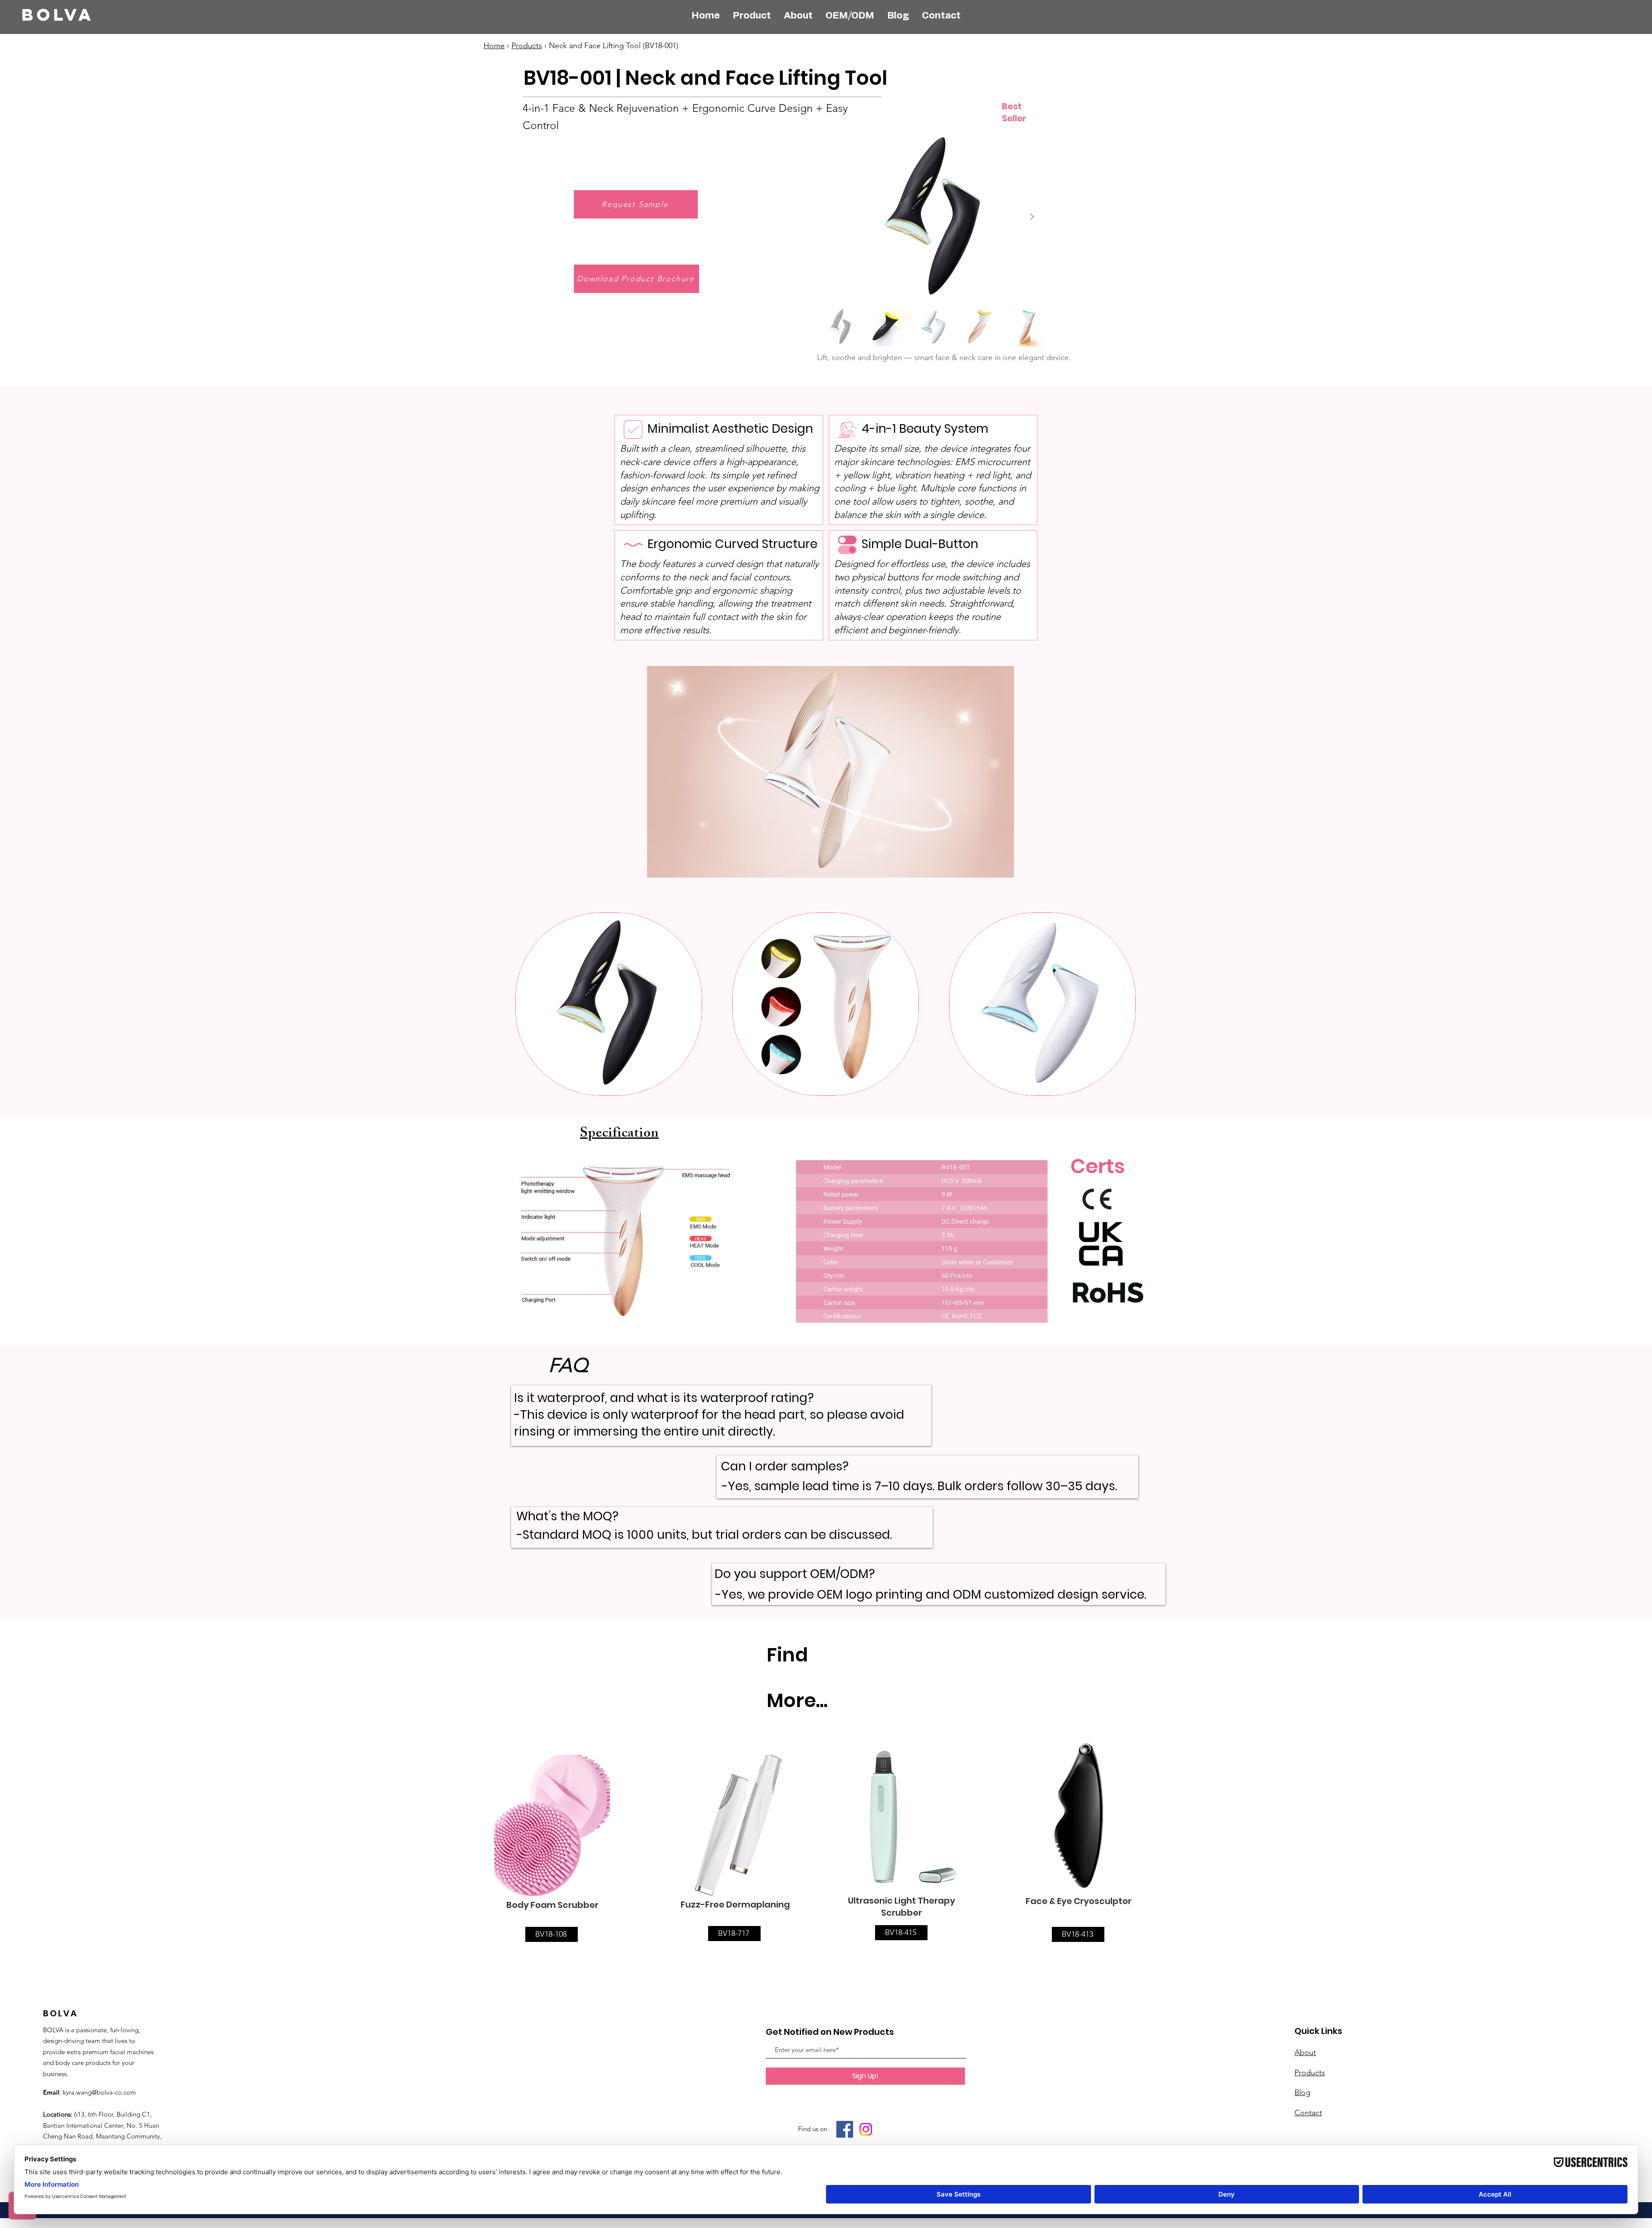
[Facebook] (845, 2129)
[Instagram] (866, 2129)
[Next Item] (1032, 217)
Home (494, 46)
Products (527, 46)
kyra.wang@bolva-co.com (99, 2092)
